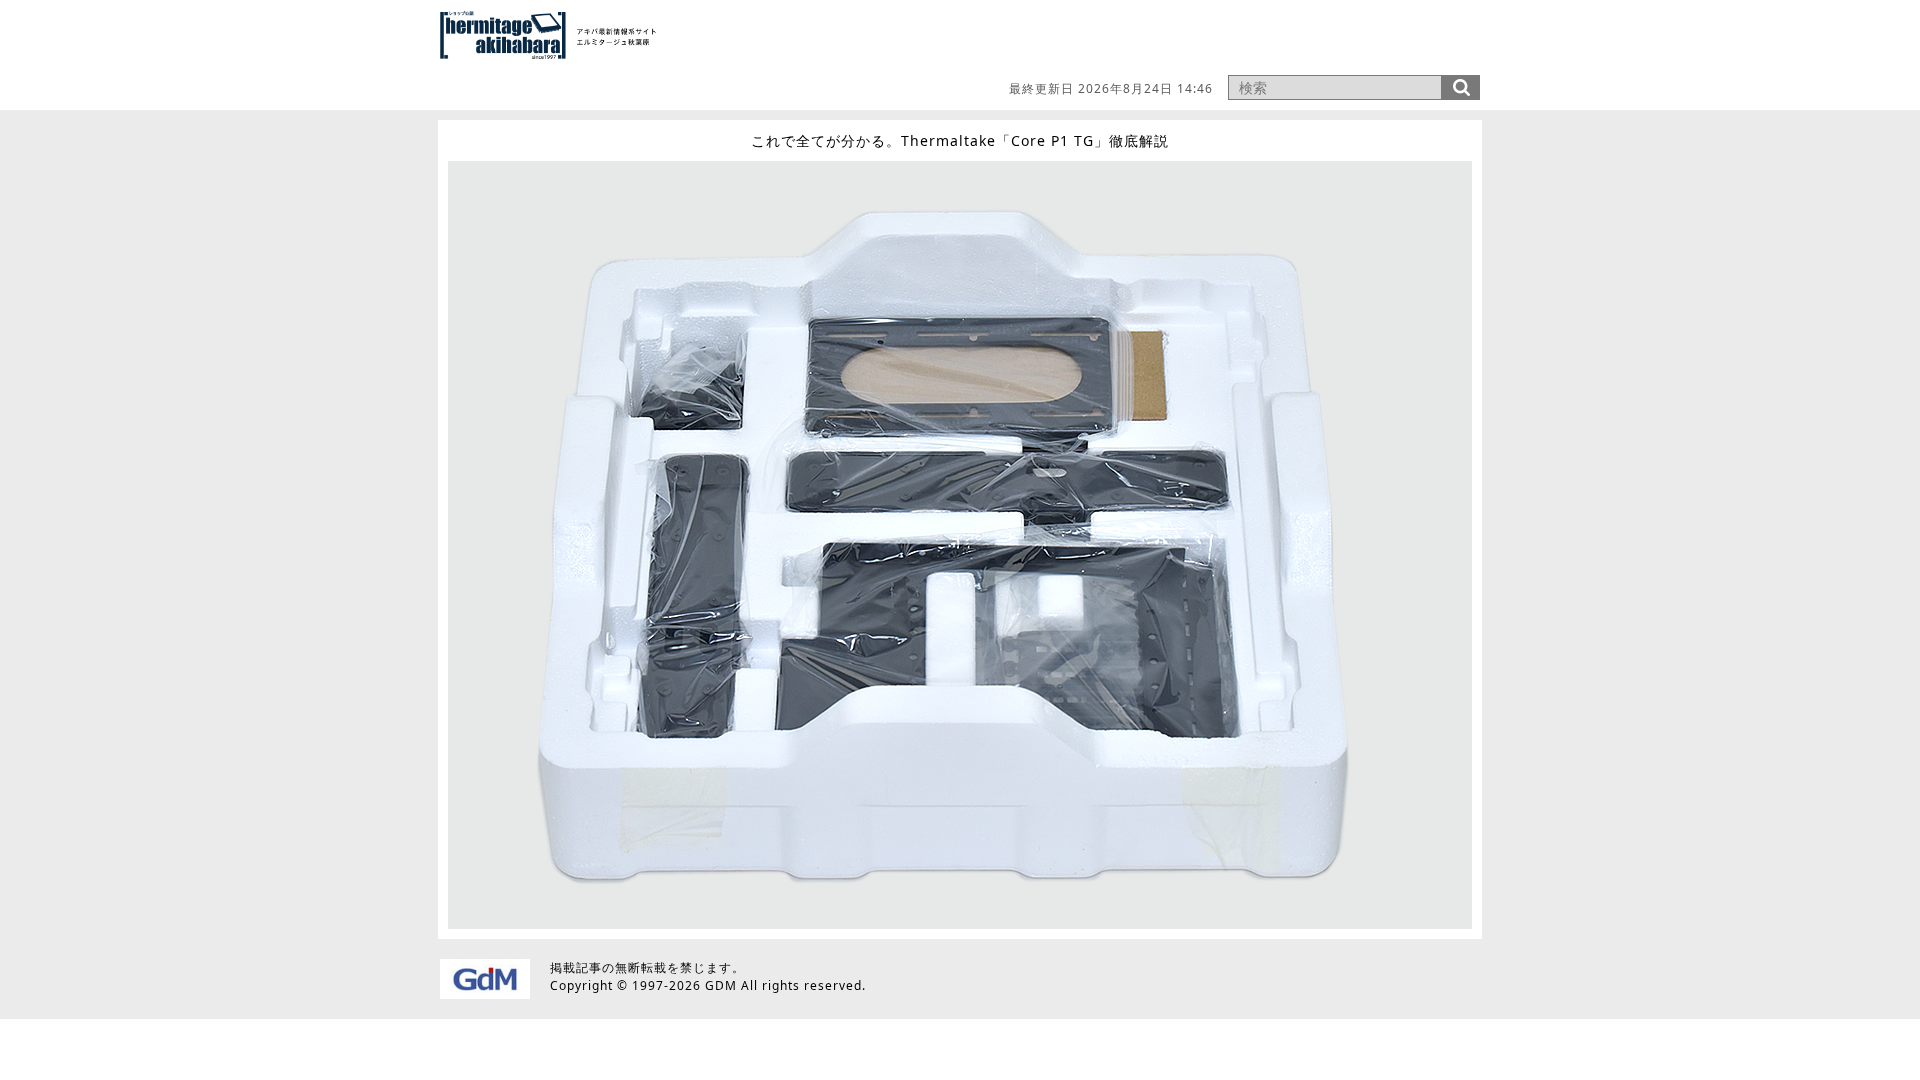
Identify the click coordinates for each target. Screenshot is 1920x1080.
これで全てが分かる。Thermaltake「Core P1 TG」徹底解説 (960, 140)
